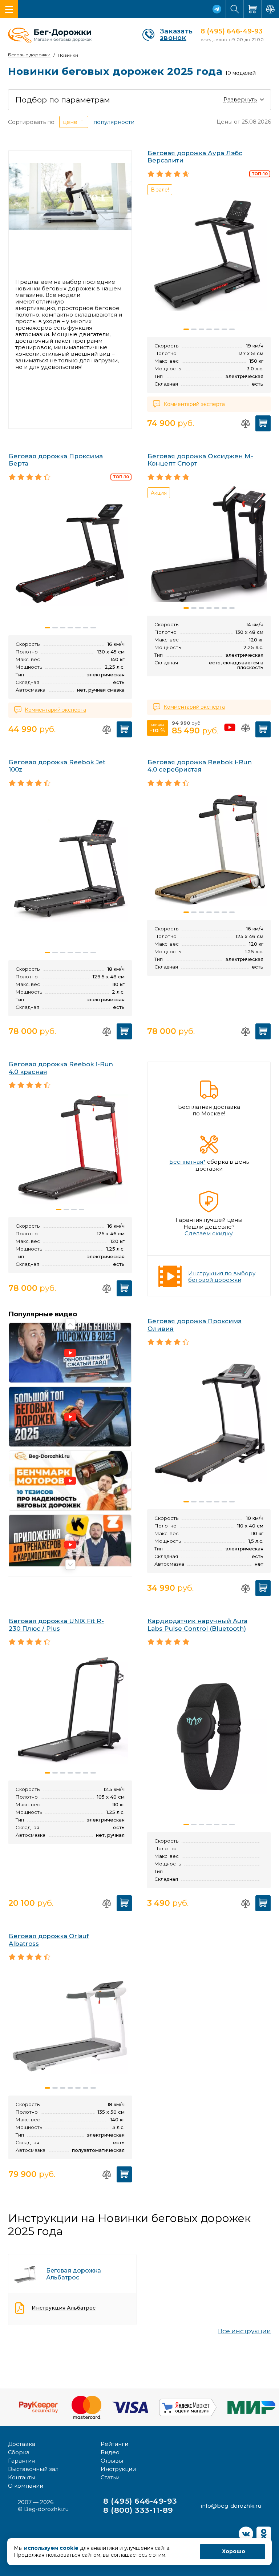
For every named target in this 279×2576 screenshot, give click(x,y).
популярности (114, 122)
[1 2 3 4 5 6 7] (70, 555)
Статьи (110, 2477)
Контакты (22, 2477)
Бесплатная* (187, 1162)
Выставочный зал (33, 2469)
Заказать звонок (176, 35)
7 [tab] (232, 329)
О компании (26, 2486)
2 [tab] (194, 329)
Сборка (19, 2452)
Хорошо (234, 2551)
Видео (110, 2452)
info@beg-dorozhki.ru (231, 2506)
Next (70, 1565)
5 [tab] (217, 329)
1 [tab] (186, 329)
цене (70, 122)
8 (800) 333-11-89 (138, 2510)
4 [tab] (209, 329)
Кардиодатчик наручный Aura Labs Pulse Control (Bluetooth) (197, 1625)
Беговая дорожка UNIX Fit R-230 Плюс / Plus (56, 1625)
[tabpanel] (209, 253)
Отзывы (112, 2461)
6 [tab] (224, 329)
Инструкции (118, 2469)
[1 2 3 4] (70, 1150)
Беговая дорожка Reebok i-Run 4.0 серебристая (200, 766)
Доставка (22, 2444)
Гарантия (21, 2461)
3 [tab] (201, 329)
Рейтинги (114, 2444)
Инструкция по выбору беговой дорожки (222, 1277)
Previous (70, 1324)
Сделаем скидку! (209, 1233)
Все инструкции (244, 2331)
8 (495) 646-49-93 (232, 31)
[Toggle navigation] (9, 9)
